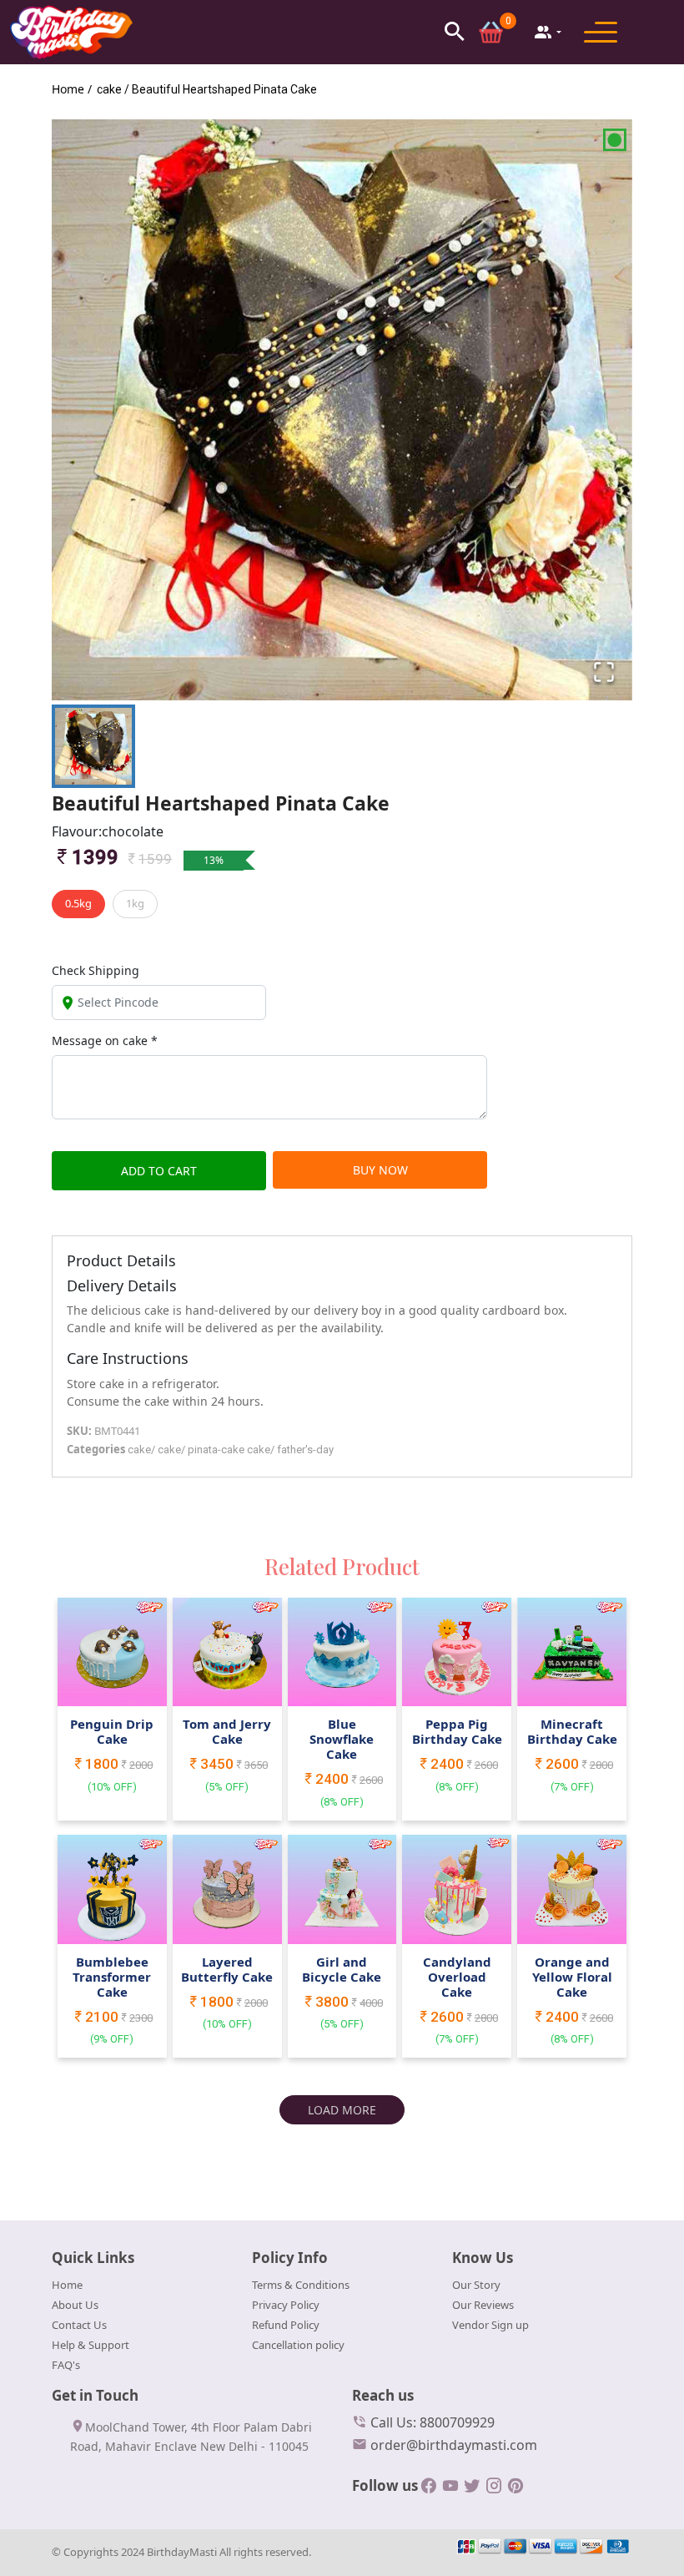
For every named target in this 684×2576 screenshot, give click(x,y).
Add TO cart (159, 1171)
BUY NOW (380, 1170)
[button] (455, 31)
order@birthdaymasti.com (452, 2445)
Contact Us (79, 2325)
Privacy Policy (286, 2305)
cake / (113, 89)
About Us (75, 2305)
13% (214, 860)
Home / (72, 89)
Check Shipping (96, 970)
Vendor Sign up (490, 2325)
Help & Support (91, 2345)
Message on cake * (105, 1041)
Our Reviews (483, 2305)
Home (67, 2285)
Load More (342, 2110)
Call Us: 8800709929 (431, 2422)
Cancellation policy (298, 2345)
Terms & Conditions (301, 2285)
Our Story (476, 2285)
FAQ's (66, 2365)
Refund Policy (286, 2325)
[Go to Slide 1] (93, 746)
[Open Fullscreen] (604, 672)
